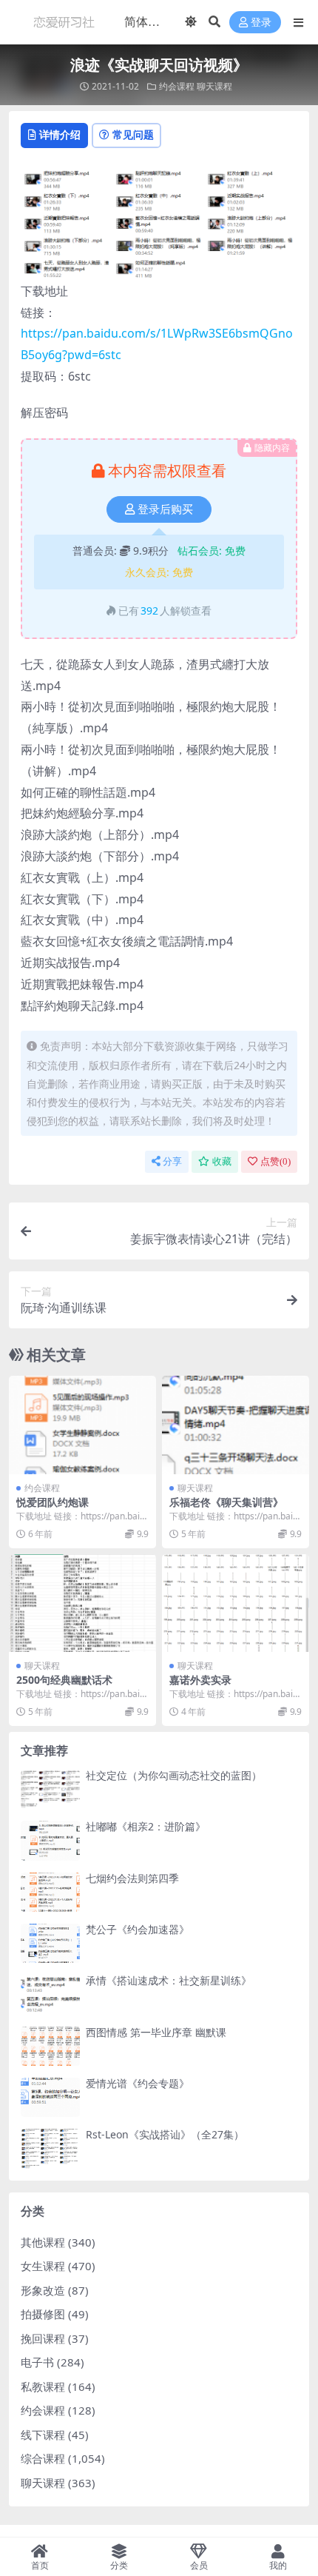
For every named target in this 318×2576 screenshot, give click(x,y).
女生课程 (43, 2266)
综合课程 (43, 2458)
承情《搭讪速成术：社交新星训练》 (169, 1980)
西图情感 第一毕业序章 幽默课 (156, 2032)
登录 (261, 23)
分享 (172, 1161)
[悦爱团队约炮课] (82, 1425)
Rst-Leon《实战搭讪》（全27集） (165, 2134)
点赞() (275, 1161)
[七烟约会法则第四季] (50, 1892)
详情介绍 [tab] (60, 134)
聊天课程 (214, 86)
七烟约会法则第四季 (132, 1878)
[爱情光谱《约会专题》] (50, 2097)
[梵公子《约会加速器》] (50, 1943)
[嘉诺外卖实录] (236, 1603)
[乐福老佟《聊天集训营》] (236, 1425)
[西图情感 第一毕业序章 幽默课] (50, 2046)
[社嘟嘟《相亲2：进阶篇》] (50, 1840)
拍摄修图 (43, 2314)
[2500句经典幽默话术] (82, 1603)
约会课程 (177, 86)
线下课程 (43, 2435)
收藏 (222, 1161)
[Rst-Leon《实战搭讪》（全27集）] (50, 2148)
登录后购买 (165, 509)
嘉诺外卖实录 (200, 1680)
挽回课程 (43, 2338)
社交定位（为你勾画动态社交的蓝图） (174, 1775)
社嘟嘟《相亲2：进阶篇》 (146, 1826)
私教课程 (43, 2386)
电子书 (37, 2362)
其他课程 (43, 2242)
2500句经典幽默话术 (64, 1680)
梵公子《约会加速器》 (138, 1929)
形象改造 (43, 2290)
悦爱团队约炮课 (53, 1502)
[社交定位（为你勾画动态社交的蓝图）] (50, 1789)
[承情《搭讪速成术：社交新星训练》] (50, 1994)
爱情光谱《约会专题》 (138, 2083)
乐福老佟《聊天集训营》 (226, 1502)
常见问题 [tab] (133, 134)
